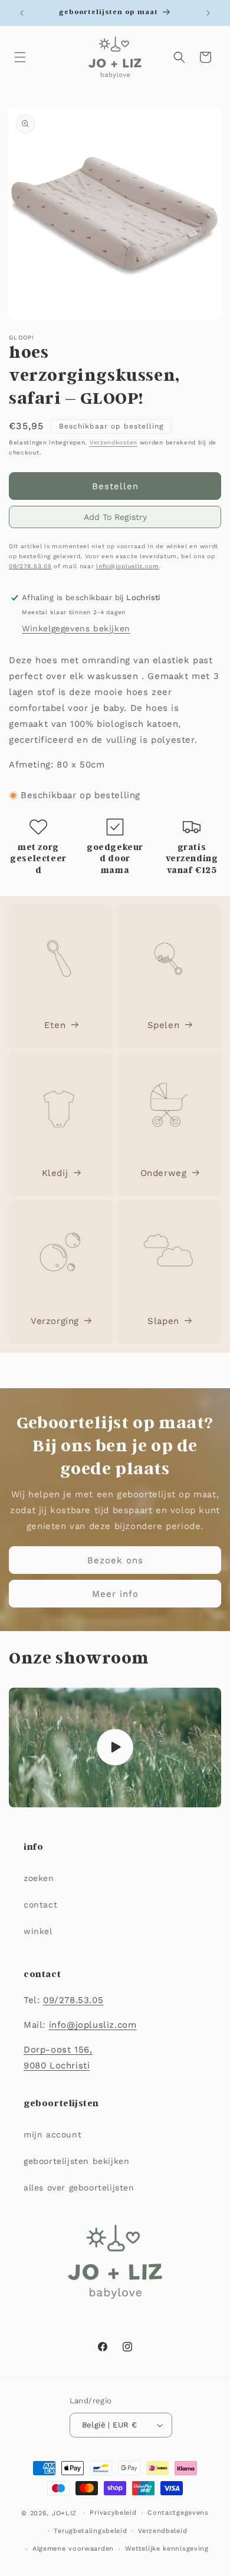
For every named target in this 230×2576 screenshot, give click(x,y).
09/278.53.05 (30, 566)
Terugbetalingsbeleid (90, 2531)
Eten (55, 1025)
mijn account (52, 2134)
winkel (38, 1931)
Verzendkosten (114, 442)
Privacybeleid (113, 2513)
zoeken (39, 1878)
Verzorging (55, 1321)
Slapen (163, 1321)
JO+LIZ (64, 2513)
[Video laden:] (115, 1747)
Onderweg (164, 1173)
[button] (20, 57)
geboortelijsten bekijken (76, 2161)
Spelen (164, 1025)
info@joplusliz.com (128, 566)
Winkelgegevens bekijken (76, 628)
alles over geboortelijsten (79, 2188)
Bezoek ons (115, 1560)
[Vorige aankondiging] (22, 13)
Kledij (55, 1173)
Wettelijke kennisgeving (167, 2549)
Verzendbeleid (162, 2531)
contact (40, 1905)
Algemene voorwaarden (73, 2549)
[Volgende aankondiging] (208, 13)
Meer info (115, 1594)
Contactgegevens (178, 2513)
